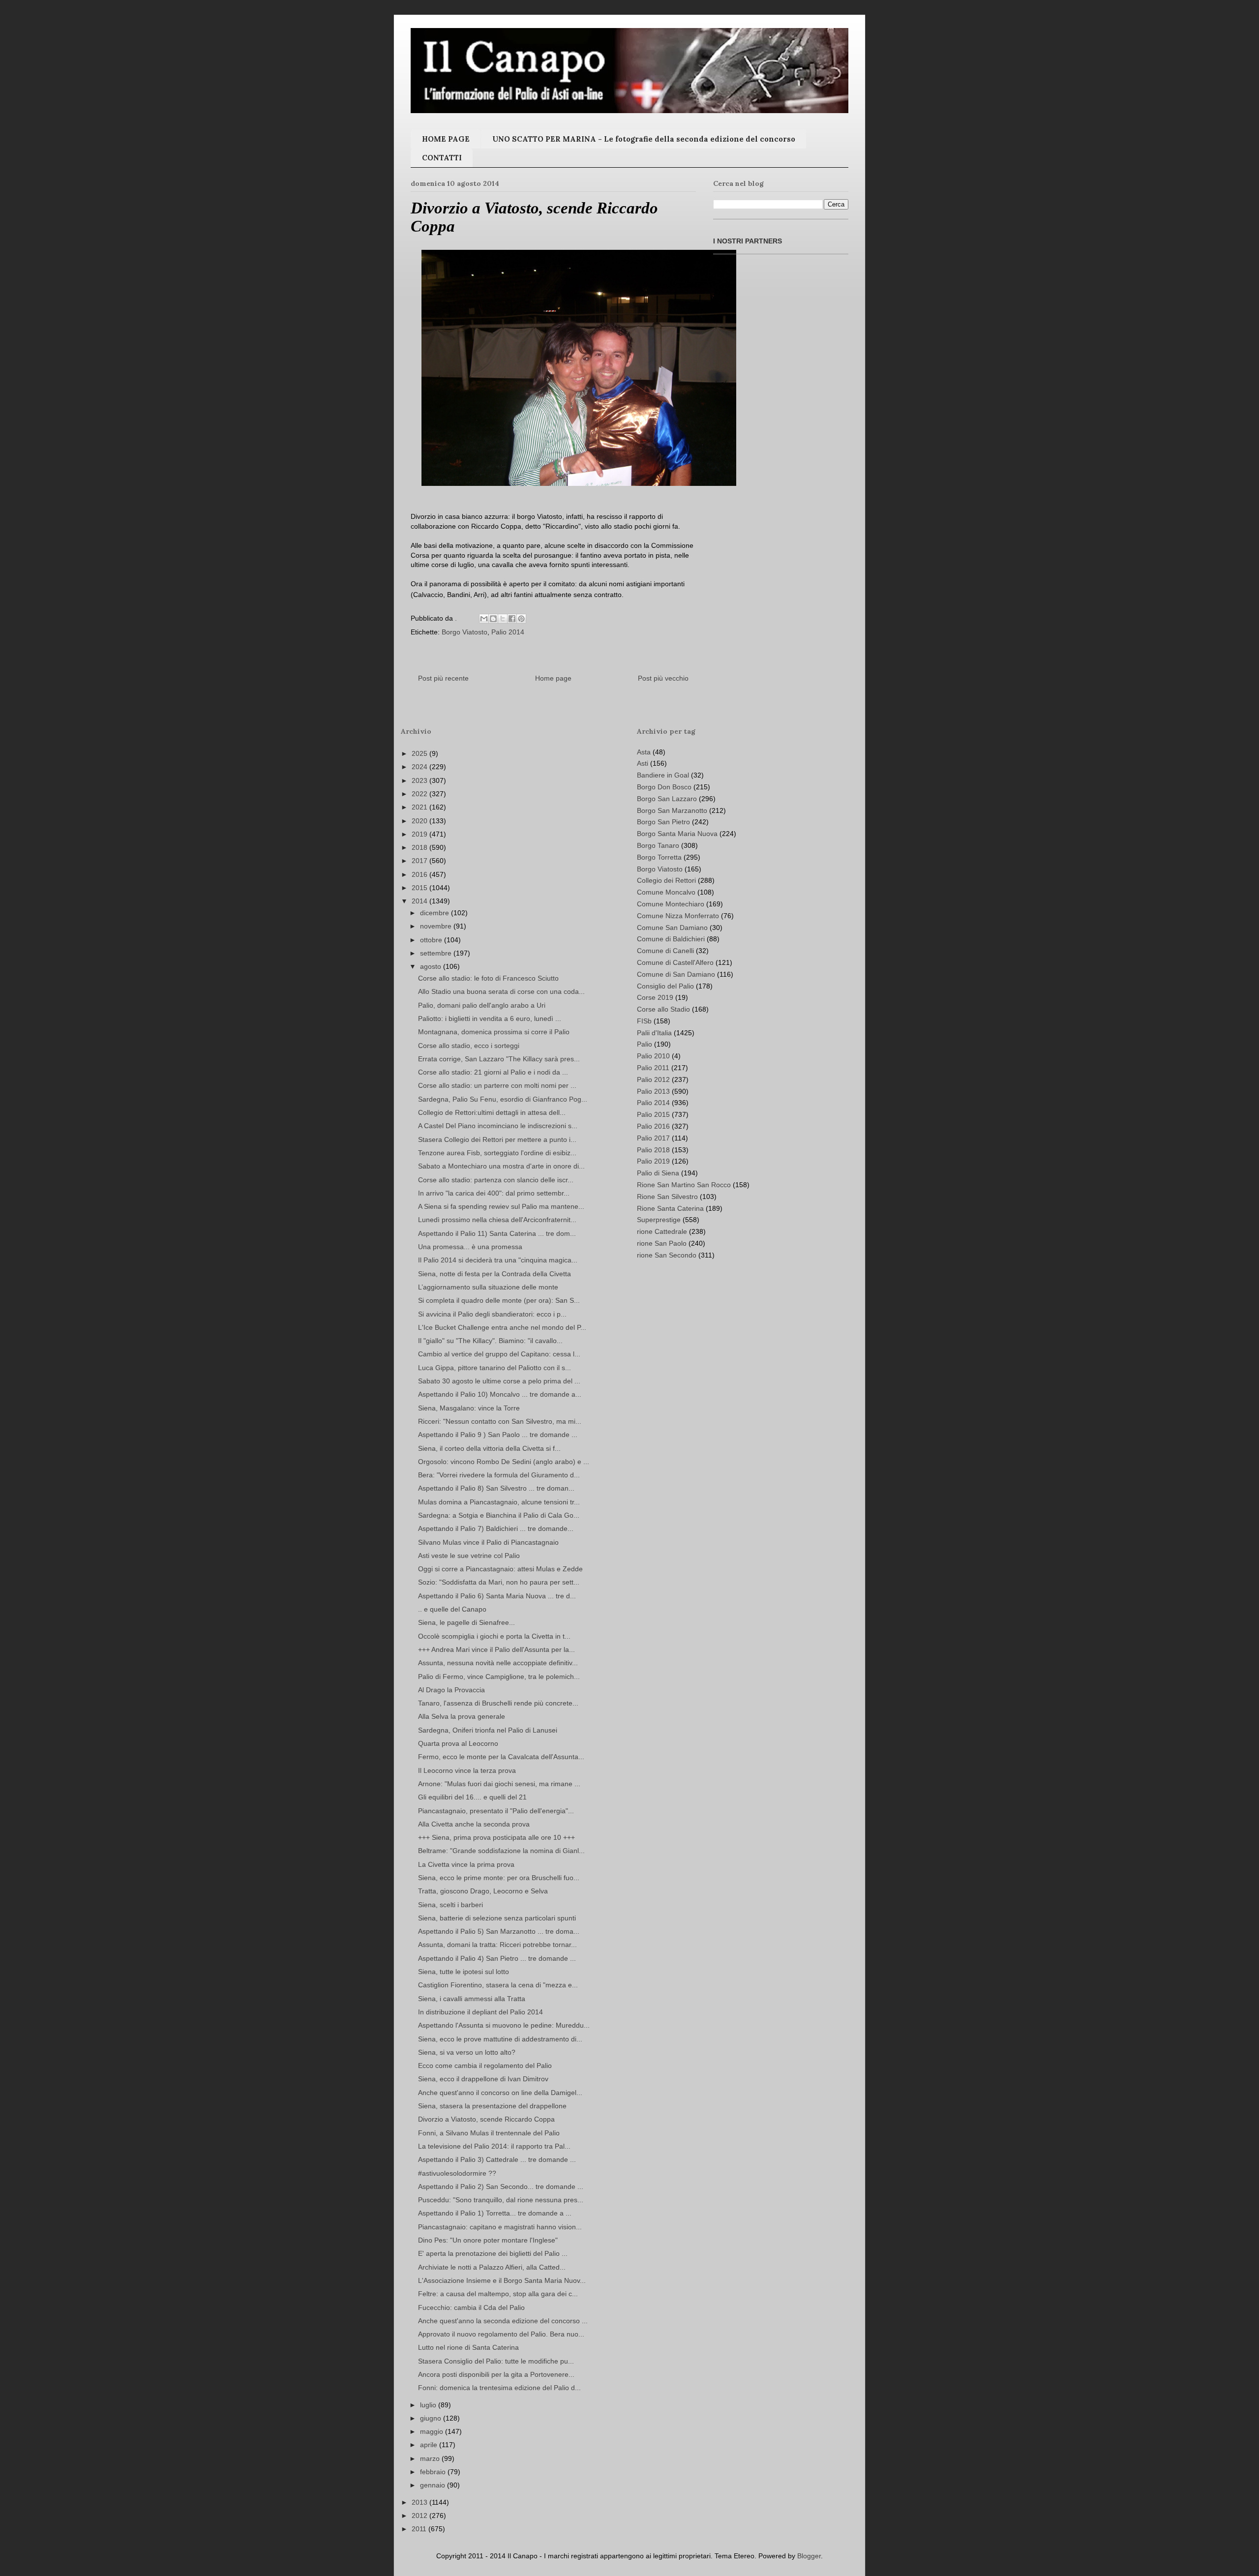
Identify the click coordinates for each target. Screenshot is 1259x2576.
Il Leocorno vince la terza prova (467, 1770)
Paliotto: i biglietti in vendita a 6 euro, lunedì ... (490, 1018)
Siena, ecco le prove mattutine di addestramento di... (500, 2039)
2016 (420, 874)
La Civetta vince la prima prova (466, 1864)
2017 (420, 861)
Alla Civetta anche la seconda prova (474, 1824)
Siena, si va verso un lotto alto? (467, 2052)
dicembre (435, 913)
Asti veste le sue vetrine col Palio (469, 1556)
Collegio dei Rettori (666, 880)
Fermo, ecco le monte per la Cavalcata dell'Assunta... (501, 1757)
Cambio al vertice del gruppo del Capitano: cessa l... (499, 1354)
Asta (644, 752)
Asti (643, 763)
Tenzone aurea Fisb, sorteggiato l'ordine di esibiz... (497, 1153)
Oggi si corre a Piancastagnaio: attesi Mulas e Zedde (500, 1569)
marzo (431, 2458)
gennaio (434, 2485)
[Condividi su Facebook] (512, 619)
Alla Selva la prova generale (462, 1716)
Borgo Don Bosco (664, 787)
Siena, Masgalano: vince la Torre (469, 1408)
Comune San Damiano (672, 928)
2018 (420, 847)
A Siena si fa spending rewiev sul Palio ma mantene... (501, 1206)
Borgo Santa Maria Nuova (677, 834)
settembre (437, 953)
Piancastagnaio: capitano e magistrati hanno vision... (500, 2227)
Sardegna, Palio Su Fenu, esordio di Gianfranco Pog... (503, 1099)
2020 (420, 821)
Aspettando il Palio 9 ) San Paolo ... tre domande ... (498, 1435)
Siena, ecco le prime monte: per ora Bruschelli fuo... (499, 1878)
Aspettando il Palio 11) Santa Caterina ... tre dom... (497, 1233)
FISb (644, 1021)
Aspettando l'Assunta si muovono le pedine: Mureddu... (504, 2025)
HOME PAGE (446, 139)
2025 (420, 753)
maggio (433, 2431)
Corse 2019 (655, 997)
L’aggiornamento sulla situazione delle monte (488, 1287)
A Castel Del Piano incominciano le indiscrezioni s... (498, 1126)
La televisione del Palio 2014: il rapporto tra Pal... (494, 2146)
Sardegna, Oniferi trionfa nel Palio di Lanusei (488, 1730)
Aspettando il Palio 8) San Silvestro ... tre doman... (496, 1488)
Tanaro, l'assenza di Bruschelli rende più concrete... (498, 1703)
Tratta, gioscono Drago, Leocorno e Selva (483, 1891)
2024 (420, 767)
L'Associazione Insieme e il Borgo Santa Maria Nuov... (502, 2280)
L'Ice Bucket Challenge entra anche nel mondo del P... (502, 1327)
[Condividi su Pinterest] (521, 619)
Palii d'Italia (654, 1033)
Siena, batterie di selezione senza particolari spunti (497, 1918)
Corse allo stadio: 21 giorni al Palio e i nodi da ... (493, 1072)
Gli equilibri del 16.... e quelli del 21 (472, 1797)
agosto (432, 966)
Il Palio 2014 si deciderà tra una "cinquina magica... (498, 1260)
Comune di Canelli (665, 951)
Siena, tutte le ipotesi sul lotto (464, 1972)
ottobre (432, 940)
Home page (553, 678)
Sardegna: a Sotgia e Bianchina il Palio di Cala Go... (499, 1515)
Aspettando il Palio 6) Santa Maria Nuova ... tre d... (497, 1596)
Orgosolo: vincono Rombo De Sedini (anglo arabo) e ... (504, 1462)
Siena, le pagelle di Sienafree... (466, 1622)
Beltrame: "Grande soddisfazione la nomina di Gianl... (501, 1851)
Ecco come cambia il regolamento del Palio (485, 2066)
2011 (420, 2529)
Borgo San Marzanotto (672, 810)
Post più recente (443, 678)
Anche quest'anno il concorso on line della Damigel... (500, 2093)
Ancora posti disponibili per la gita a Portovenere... (496, 2374)
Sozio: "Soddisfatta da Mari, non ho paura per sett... (499, 1582)
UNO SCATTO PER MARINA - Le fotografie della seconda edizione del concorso (644, 139)
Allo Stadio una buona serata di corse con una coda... (501, 991)
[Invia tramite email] (484, 619)
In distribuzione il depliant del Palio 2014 (480, 2012)
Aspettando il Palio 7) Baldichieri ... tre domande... (496, 1528)
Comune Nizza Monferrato (678, 916)
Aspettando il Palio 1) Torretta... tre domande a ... (495, 2213)
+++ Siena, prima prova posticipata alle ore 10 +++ (496, 1837)
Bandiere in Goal (663, 775)
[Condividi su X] (503, 619)
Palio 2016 (653, 1126)
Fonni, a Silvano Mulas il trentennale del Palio (489, 2133)
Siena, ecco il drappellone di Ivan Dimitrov (483, 2079)
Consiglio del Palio (665, 986)
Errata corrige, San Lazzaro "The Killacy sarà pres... (499, 1059)
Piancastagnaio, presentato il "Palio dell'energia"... (496, 1811)
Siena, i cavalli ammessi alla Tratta (472, 1999)
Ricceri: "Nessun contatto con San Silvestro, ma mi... (500, 1421)
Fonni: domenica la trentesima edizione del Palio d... (499, 2388)
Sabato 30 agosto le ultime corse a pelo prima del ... (499, 1381)
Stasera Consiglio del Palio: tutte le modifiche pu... (496, 2361)
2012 (420, 2516)
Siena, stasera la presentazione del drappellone (492, 2106)
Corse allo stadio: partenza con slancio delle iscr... (496, 1180)
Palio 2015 (653, 1114)
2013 (420, 2502)
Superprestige (659, 1220)
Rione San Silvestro (667, 1197)
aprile (430, 2445)
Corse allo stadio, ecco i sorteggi (469, 1046)
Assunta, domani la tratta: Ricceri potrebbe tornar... (497, 1945)
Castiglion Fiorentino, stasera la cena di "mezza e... (498, 1985)
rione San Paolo (662, 1243)
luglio (429, 2405)
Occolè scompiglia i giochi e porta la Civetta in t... (494, 1636)
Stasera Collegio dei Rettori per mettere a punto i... (497, 1139)
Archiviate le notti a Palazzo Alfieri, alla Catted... (492, 2267)
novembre (437, 926)
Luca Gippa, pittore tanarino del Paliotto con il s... (495, 1368)
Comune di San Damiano (676, 974)
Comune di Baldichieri (671, 939)
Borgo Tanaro (658, 845)
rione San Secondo (667, 1255)
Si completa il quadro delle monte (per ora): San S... (499, 1300)
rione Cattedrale (662, 1231)
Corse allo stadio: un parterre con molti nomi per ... (497, 1085)
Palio (644, 1044)
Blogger (809, 2556)
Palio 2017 (653, 1138)
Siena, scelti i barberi (450, 1905)
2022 (420, 794)
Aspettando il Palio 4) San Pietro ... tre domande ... (497, 1958)
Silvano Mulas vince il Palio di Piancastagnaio (488, 1542)
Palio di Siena (658, 1173)
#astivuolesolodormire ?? (457, 2173)
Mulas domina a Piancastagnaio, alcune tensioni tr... (499, 1502)
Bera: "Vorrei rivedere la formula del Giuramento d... (499, 1475)
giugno (432, 2418)
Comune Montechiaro (671, 904)
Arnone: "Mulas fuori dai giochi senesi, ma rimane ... (499, 1784)
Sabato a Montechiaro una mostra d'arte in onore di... (501, 1166)
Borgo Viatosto (465, 632)
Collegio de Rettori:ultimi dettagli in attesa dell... (492, 1112)
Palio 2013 (653, 1091)
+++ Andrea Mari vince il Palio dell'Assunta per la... (496, 1649)
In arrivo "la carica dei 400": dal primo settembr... (494, 1193)
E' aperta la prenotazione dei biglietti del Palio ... (493, 2253)
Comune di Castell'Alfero (675, 962)
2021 (420, 807)
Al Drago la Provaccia (451, 1690)
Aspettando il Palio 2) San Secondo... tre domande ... (501, 2187)
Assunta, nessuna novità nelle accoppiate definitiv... (498, 1663)
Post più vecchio (663, 678)
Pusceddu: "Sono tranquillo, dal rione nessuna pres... (501, 2200)
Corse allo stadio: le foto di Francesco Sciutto (488, 978)
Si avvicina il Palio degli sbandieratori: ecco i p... (492, 1314)
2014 (420, 901)
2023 (420, 780)
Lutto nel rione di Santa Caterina (468, 2347)
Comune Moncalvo (666, 892)
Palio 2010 (653, 1056)
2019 (420, 834)
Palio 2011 (653, 1068)
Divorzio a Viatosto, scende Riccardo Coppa (486, 2119)
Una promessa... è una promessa (470, 1247)
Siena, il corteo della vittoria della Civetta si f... (489, 1448)
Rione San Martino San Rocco (684, 1185)
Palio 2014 (508, 632)
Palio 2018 (653, 1150)
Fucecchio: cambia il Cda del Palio (471, 2307)
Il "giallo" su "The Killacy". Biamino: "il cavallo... (490, 1341)
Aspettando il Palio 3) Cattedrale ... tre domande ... (497, 2159)
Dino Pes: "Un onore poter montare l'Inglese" (488, 2240)
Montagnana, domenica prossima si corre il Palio (494, 1032)
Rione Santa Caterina (670, 1208)
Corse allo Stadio (663, 1009)
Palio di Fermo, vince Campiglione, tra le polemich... (499, 1677)
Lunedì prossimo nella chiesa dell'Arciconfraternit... (497, 1220)
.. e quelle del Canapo (452, 1609)
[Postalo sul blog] (493, 619)
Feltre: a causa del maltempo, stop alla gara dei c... (498, 2294)
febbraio (434, 2472)
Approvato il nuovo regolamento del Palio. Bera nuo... (501, 2334)
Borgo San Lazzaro (667, 799)
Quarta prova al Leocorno (458, 1743)
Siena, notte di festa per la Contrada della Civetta (495, 1274)
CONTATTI (442, 158)
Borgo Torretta (659, 857)
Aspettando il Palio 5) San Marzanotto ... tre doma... (499, 1931)
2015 (420, 888)
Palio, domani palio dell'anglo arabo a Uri (482, 1005)
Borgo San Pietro (663, 822)
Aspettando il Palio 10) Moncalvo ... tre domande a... (500, 1394)
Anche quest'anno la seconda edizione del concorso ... (503, 2321)
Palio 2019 (653, 1161)
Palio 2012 (653, 1079)
